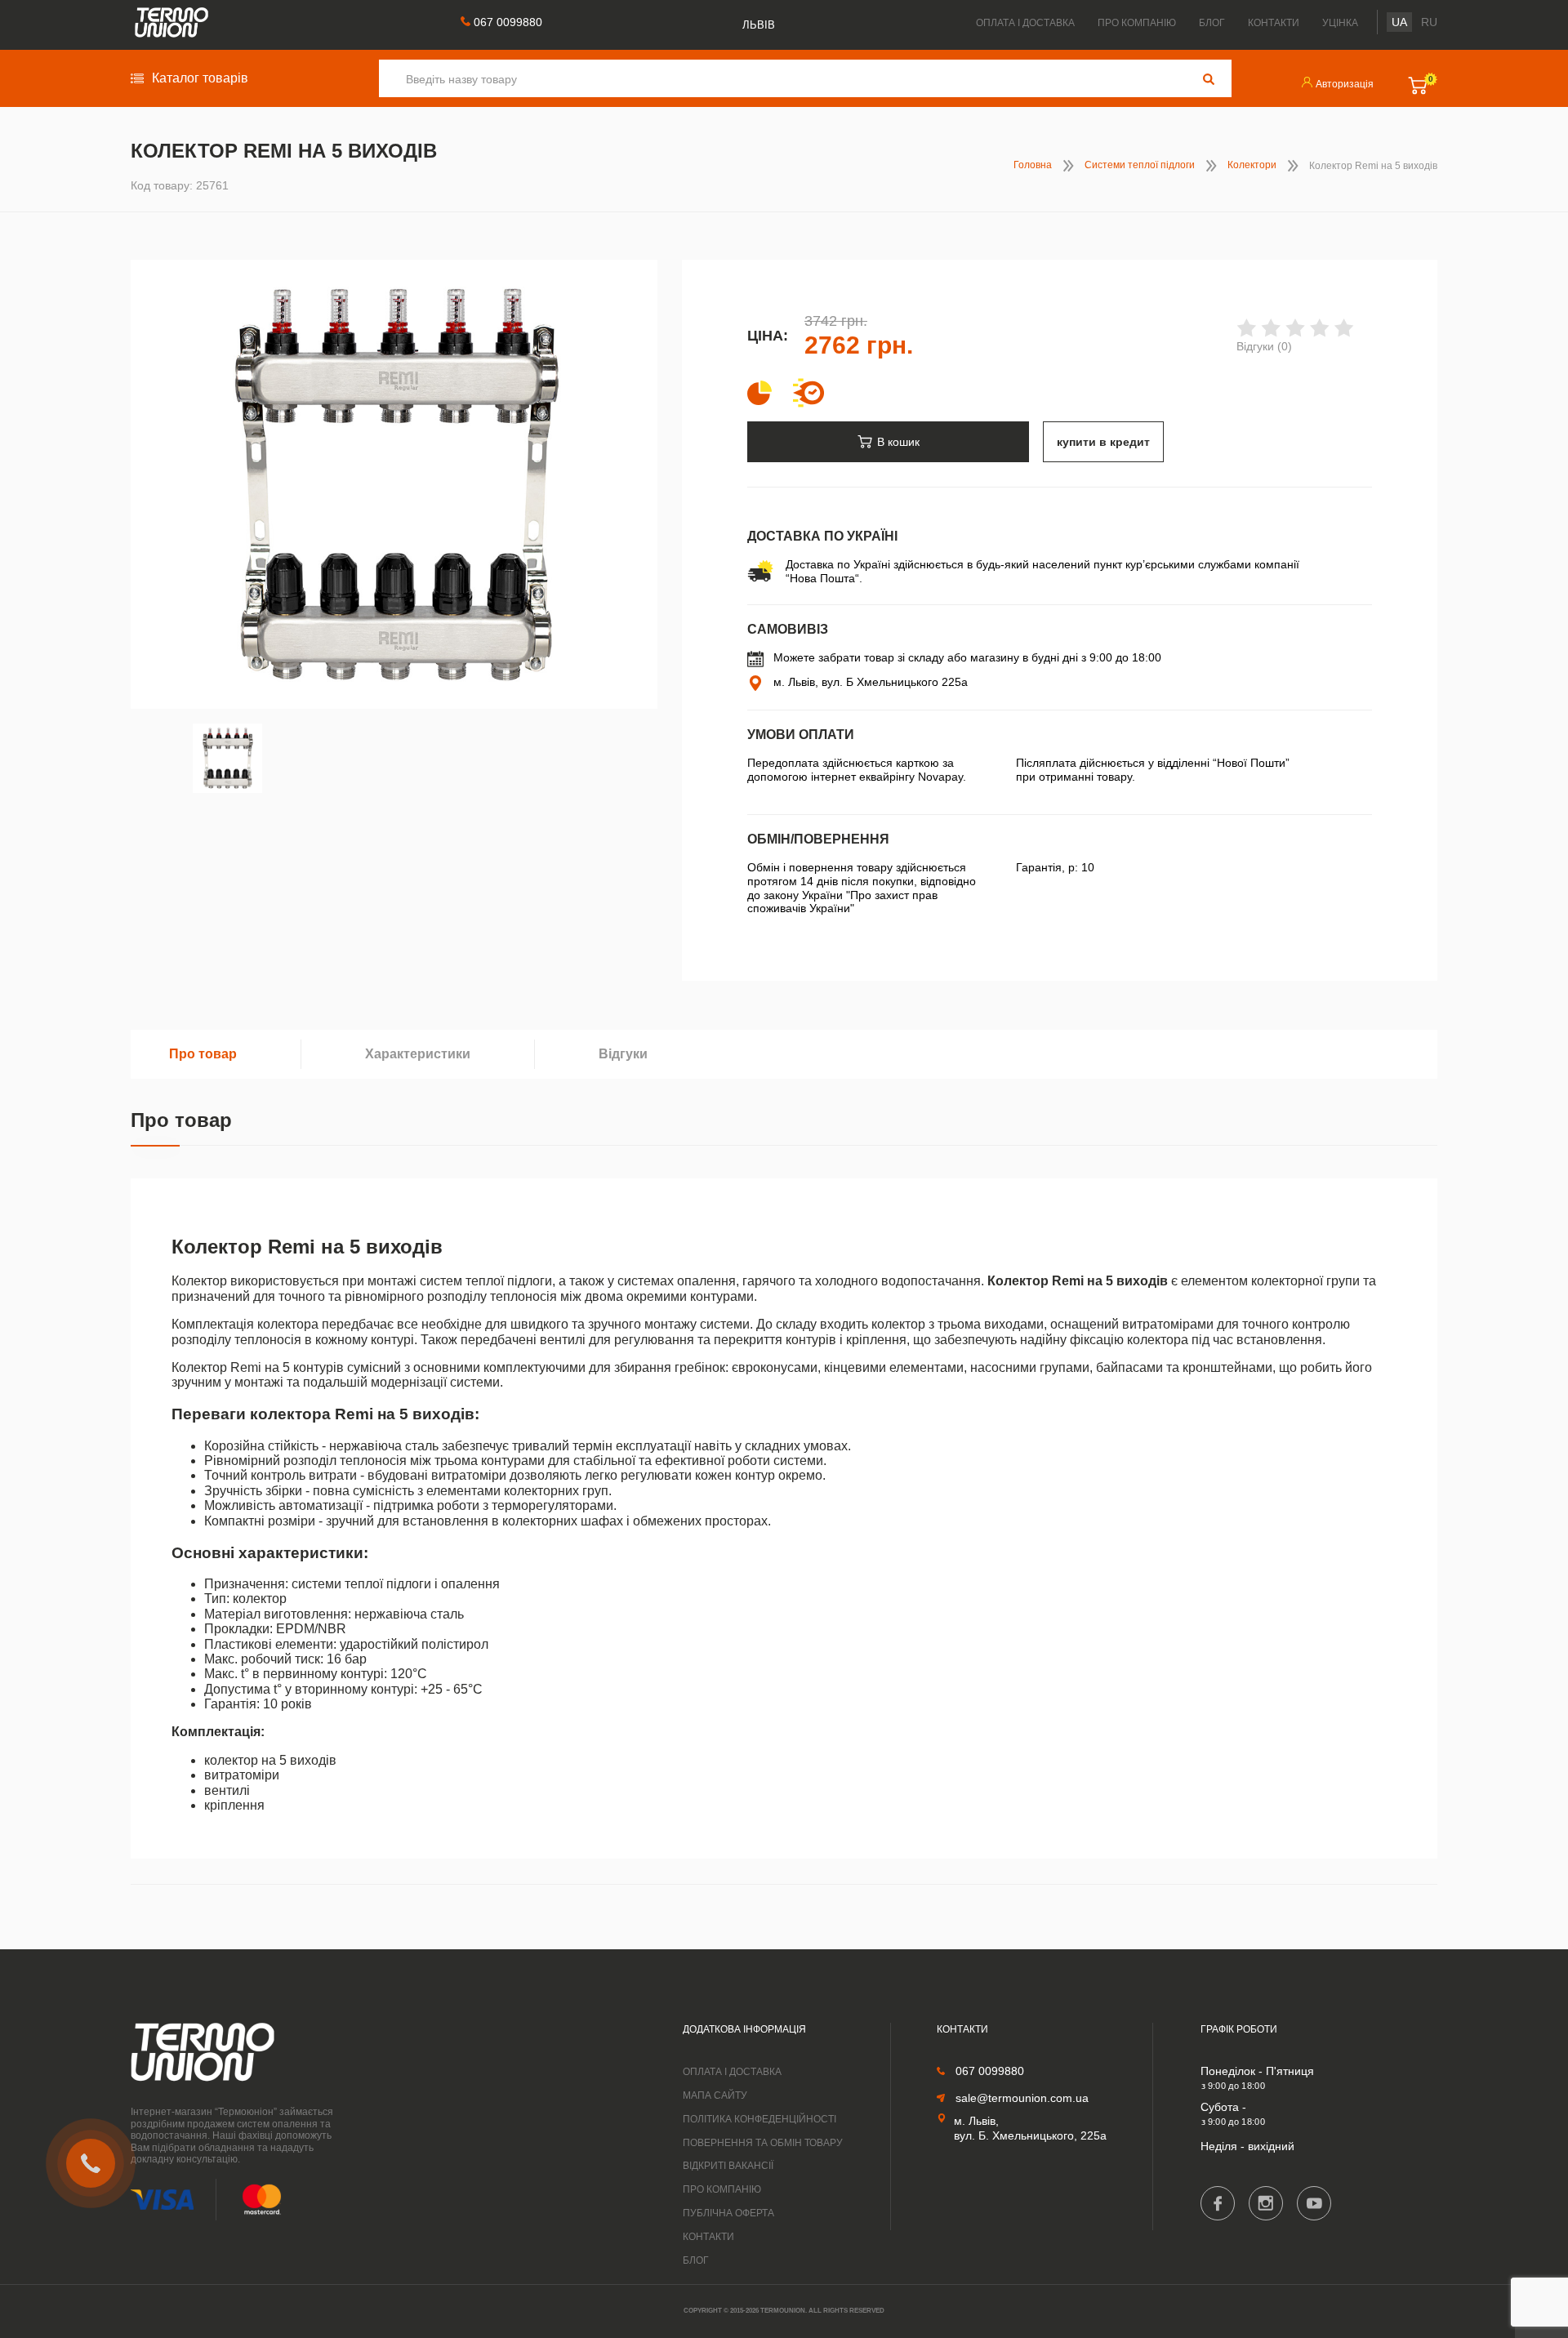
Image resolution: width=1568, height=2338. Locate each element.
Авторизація (1345, 84)
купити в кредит (1103, 442)
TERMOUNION (783, 2311)
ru (1429, 22)
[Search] (1209, 79)
